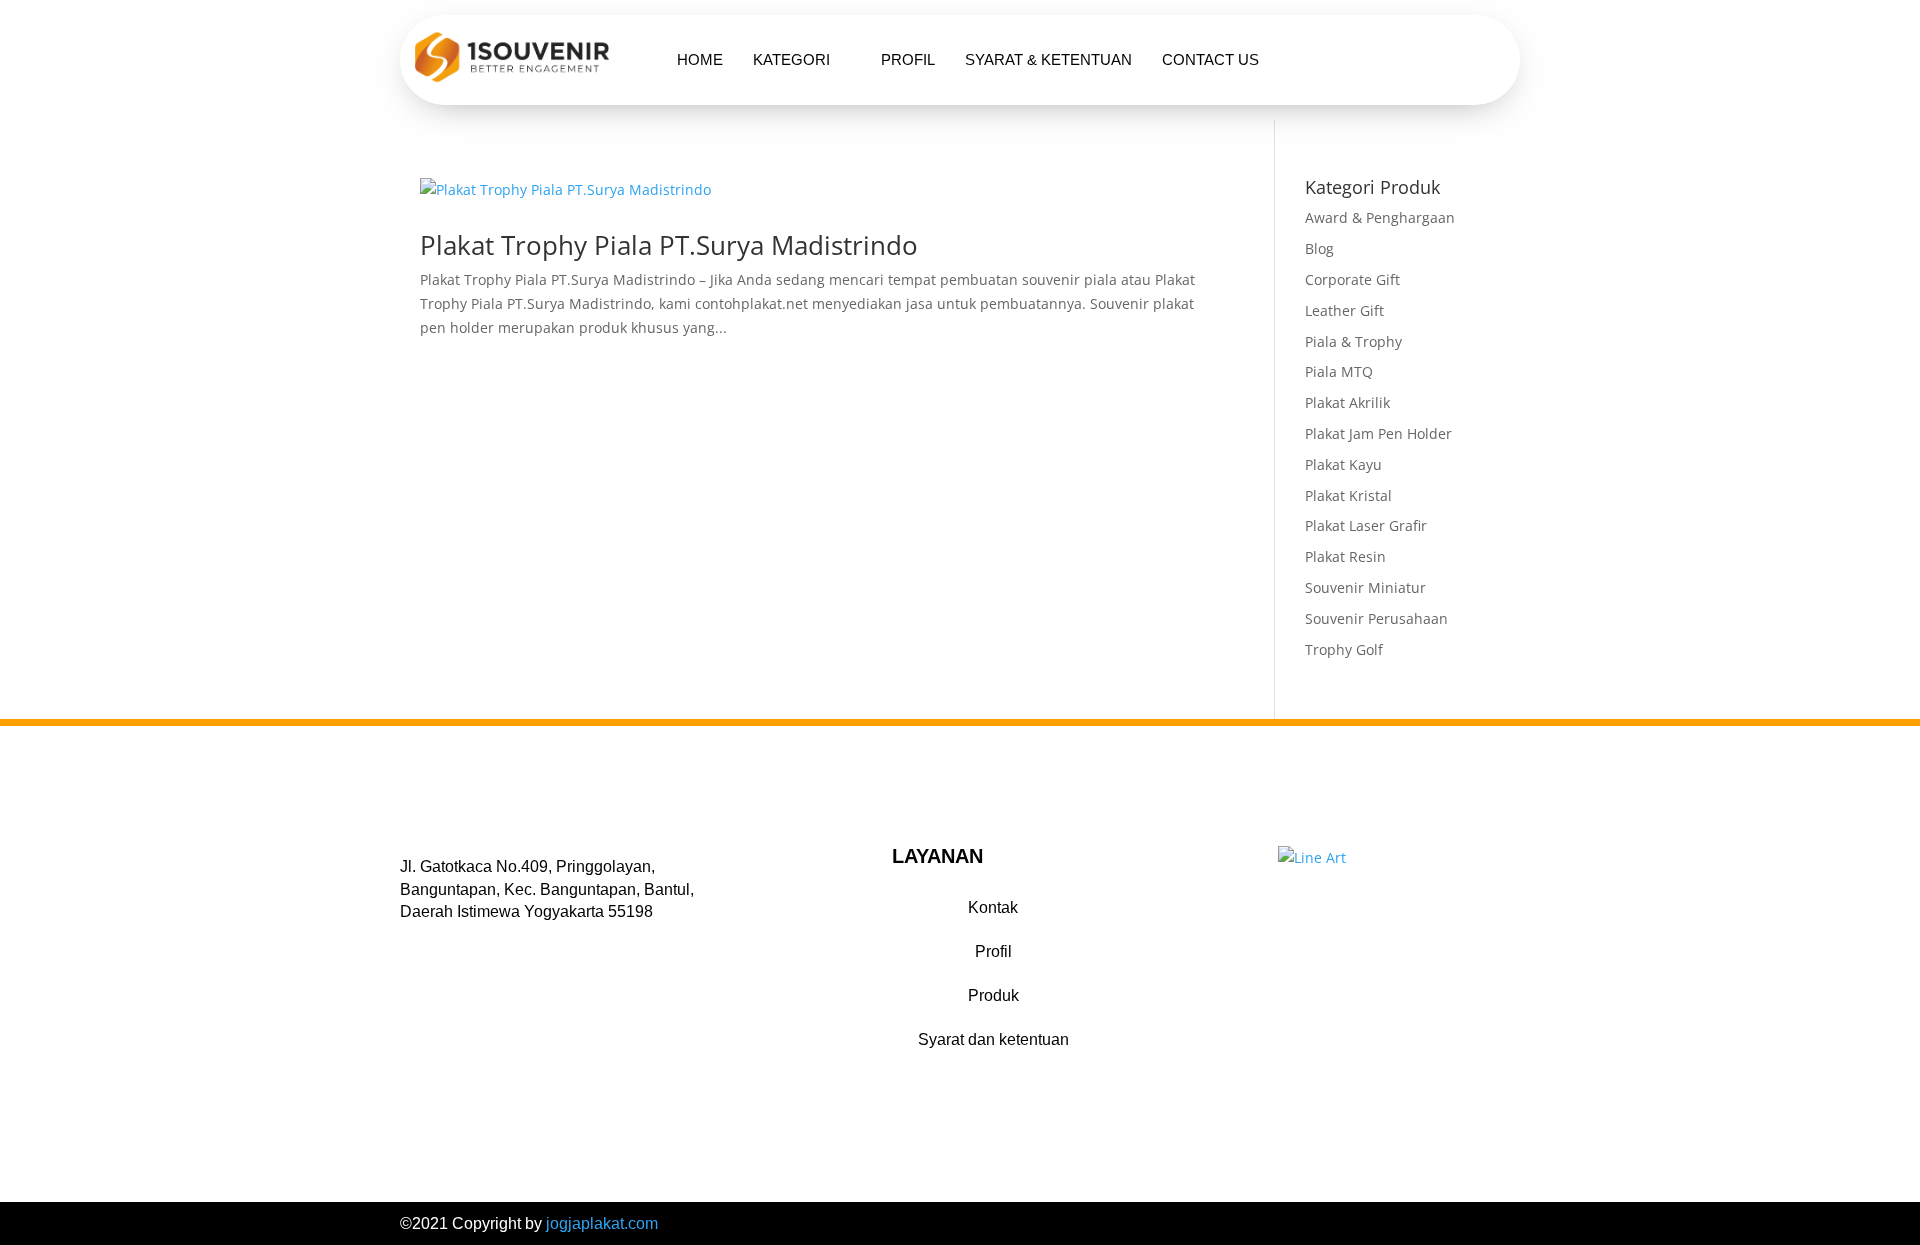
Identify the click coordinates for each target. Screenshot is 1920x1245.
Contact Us (1210, 59)
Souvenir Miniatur (1365, 587)
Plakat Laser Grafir (1366, 525)
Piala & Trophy (1353, 341)
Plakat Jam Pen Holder (1378, 433)
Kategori (791, 59)
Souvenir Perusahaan (1376, 618)
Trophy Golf (1344, 649)
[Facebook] (411, 942)
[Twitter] (437, 942)
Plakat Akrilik (1347, 402)
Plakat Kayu (1343, 464)
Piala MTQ (1339, 371)
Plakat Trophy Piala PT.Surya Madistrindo (669, 245)
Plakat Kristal (1348, 495)
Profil (908, 59)
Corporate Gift (1352, 279)
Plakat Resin (1345, 556)
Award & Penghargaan (1380, 217)
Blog (1319, 248)
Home (700, 59)
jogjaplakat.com (602, 1223)
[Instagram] (463, 942)
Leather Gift (1344, 310)
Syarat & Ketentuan (1048, 59)
